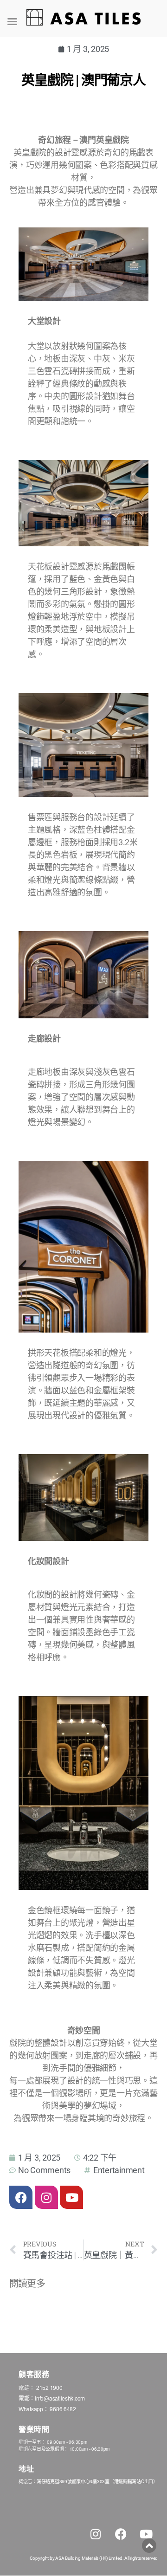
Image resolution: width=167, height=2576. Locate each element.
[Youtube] (71, 2197)
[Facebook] (21, 2197)
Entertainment (119, 2170)
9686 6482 (63, 2409)
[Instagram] (46, 2197)
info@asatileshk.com (60, 2398)
